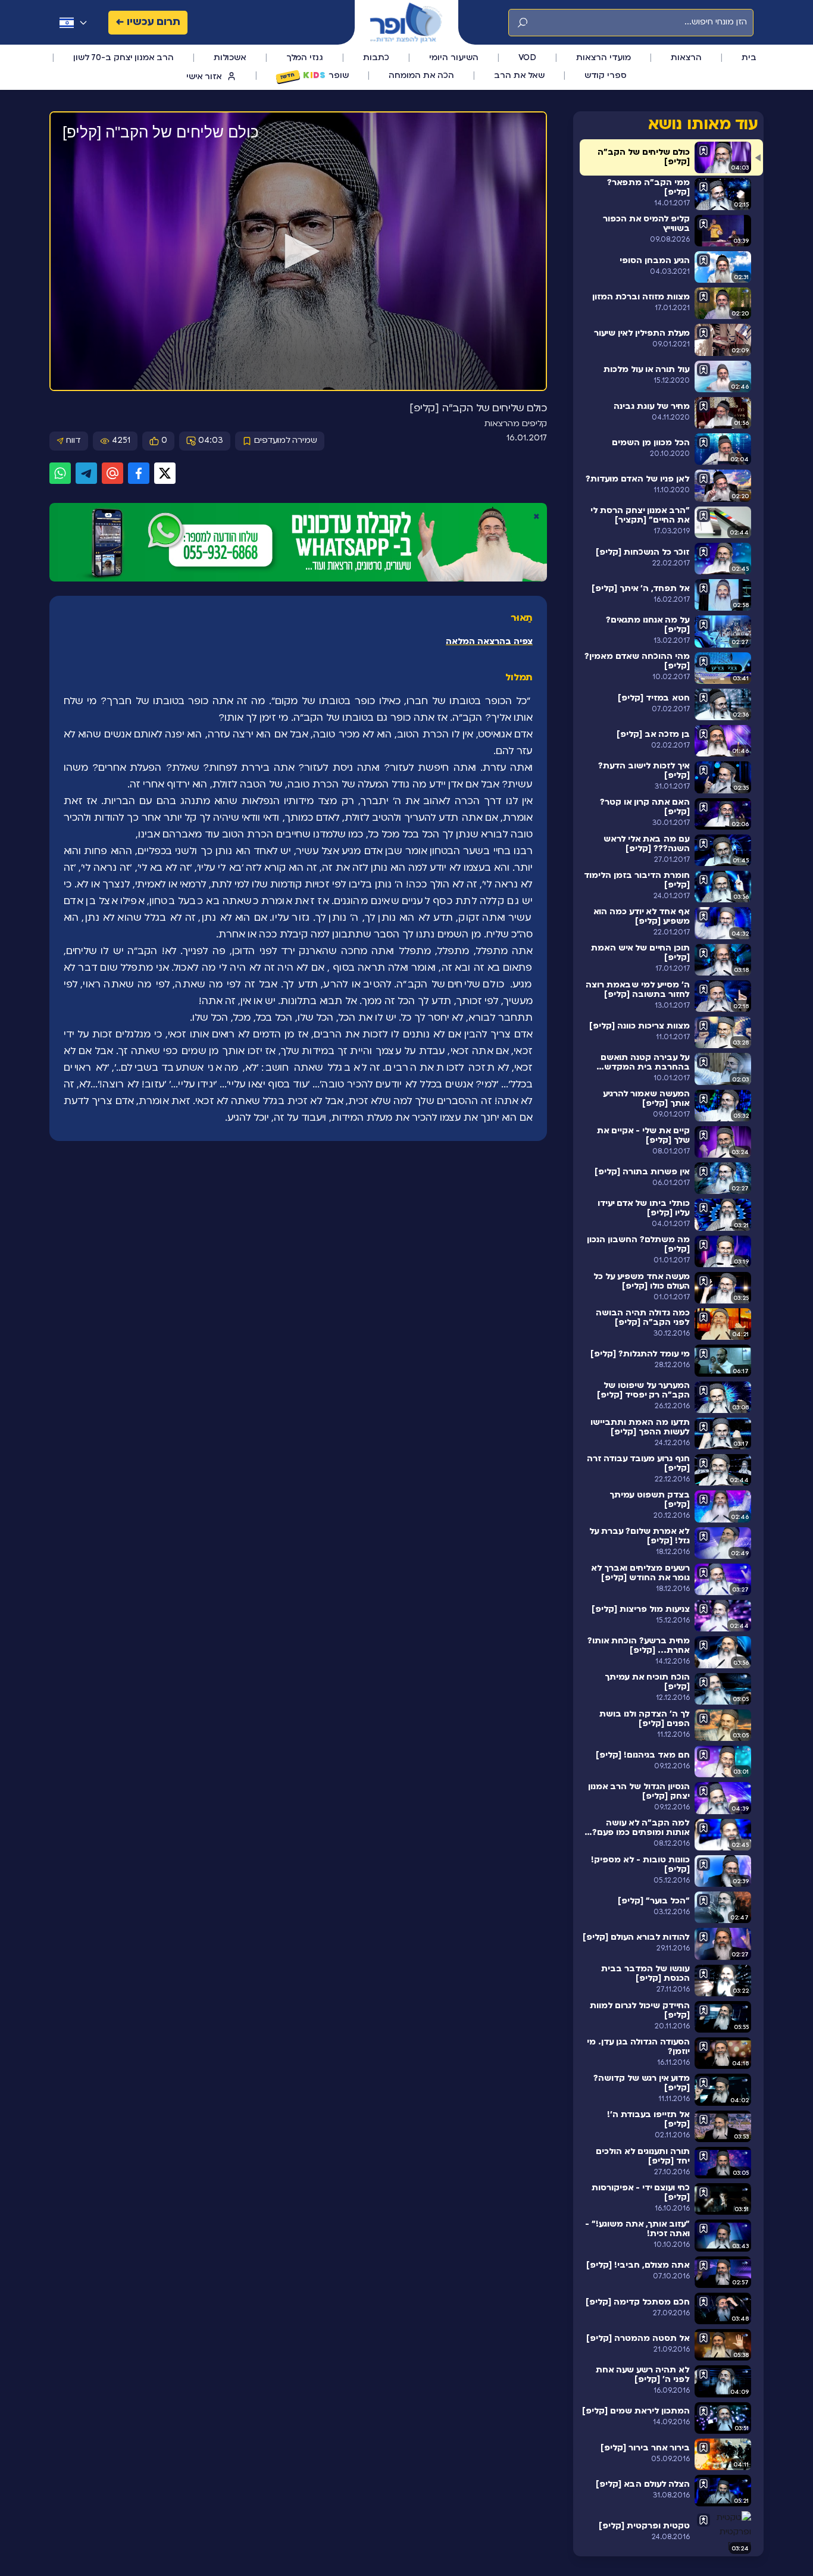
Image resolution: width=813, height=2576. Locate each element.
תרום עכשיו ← (148, 22)
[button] (298, 251)
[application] (298, 252)
